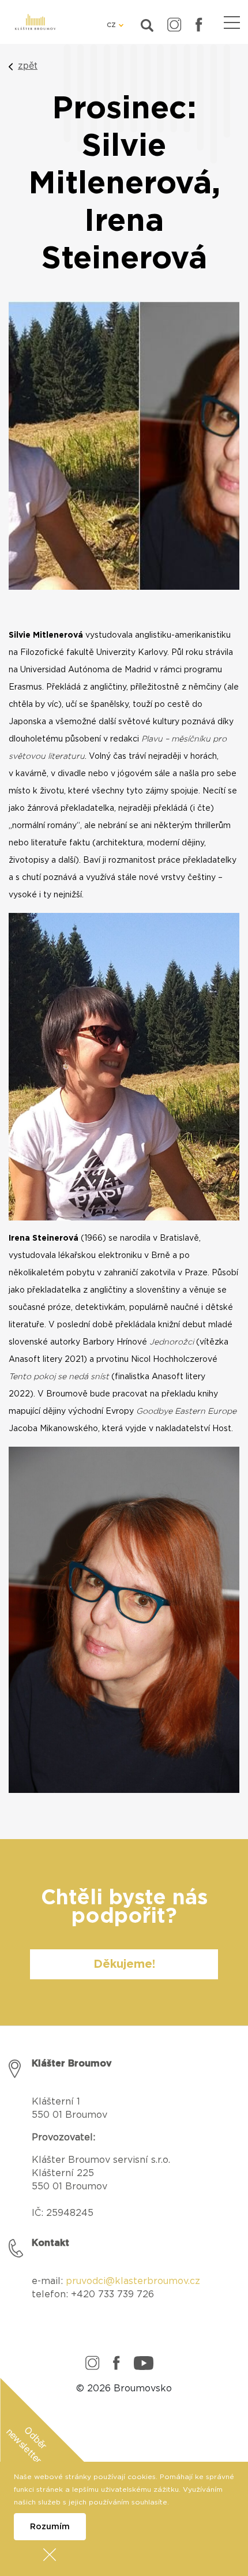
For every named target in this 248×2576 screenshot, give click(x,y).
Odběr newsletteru (27, 2447)
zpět (28, 65)
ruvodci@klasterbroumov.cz (136, 2281)
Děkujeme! (124, 1964)
